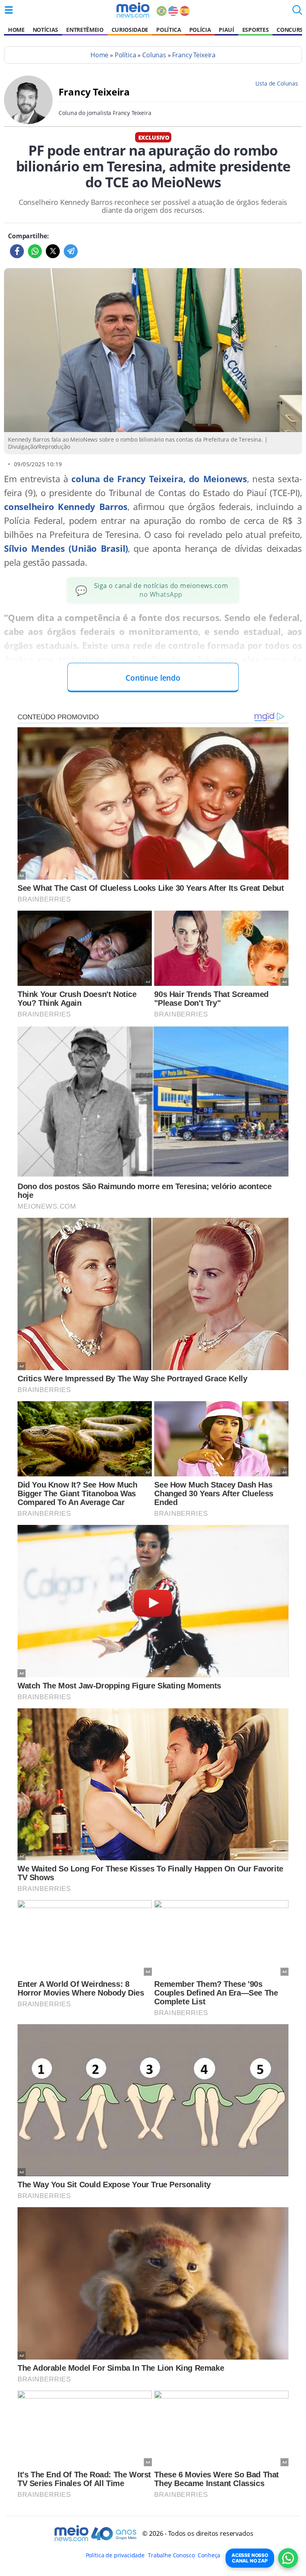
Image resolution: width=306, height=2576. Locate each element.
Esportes (255, 30)
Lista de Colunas (277, 83)
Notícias (45, 30)
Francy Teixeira (194, 55)
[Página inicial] (133, 10)
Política (169, 30)
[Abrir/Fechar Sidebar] (9, 10)
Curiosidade (130, 30)
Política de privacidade (115, 2555)
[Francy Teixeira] (28, 122)
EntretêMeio (85, 30)
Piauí (226, 30)
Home (16, 30)
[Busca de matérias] (297, 12)
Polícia (200, 30)
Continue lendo (153, 678)
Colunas (154, 55)
